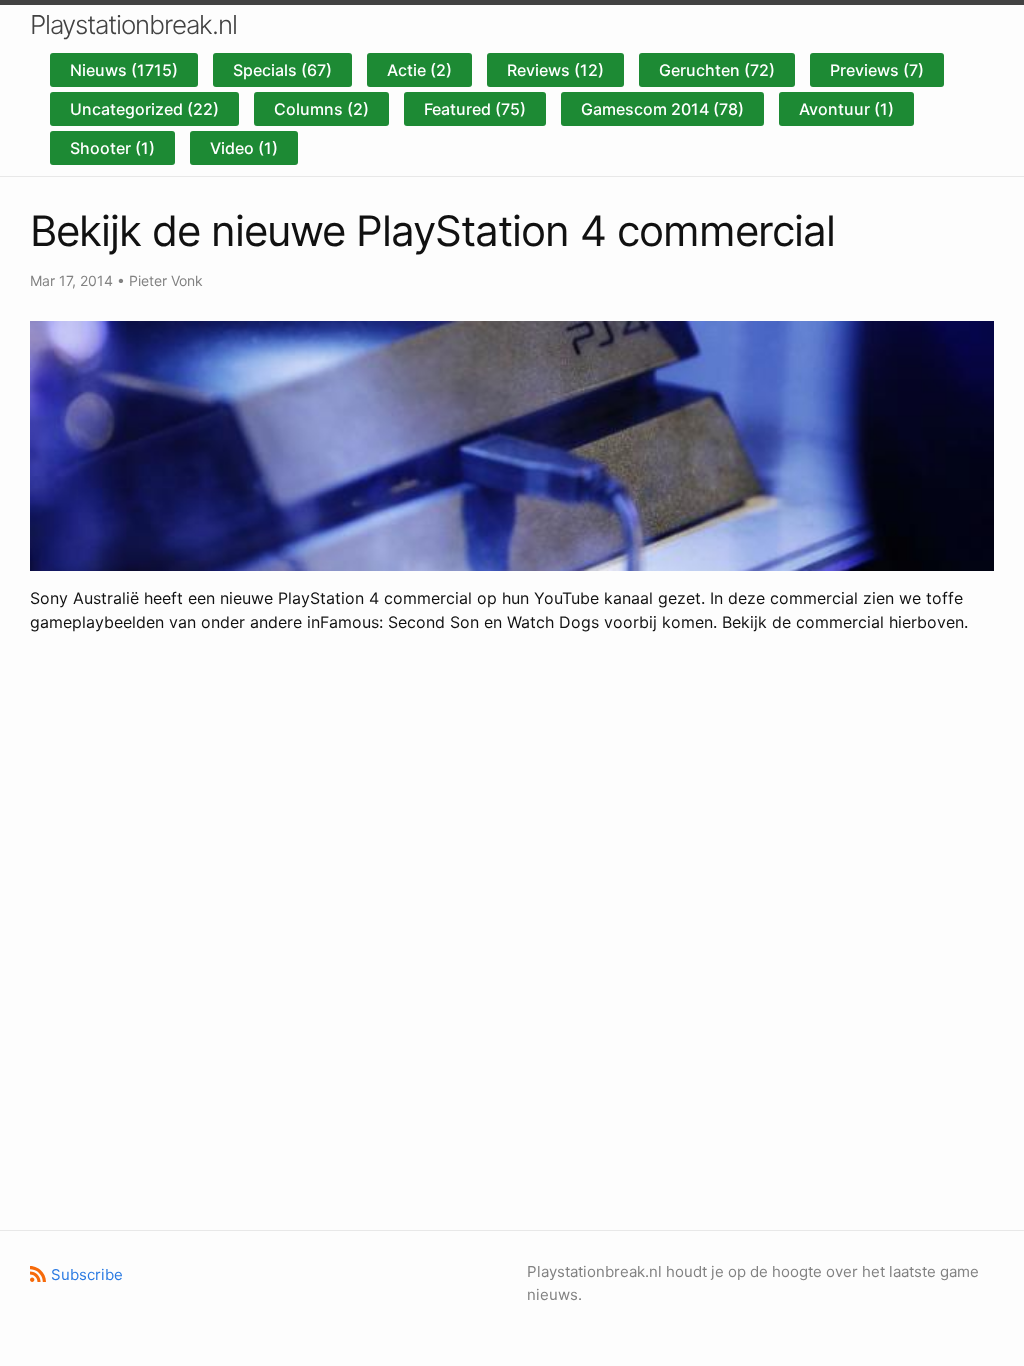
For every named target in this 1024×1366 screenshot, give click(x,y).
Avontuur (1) (846, 109)
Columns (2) (321, 109)
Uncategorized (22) (144, 109)
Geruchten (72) (717, 70)
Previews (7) (877, 70)
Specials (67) (282, 70)
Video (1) (244, 148)
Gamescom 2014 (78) (662, 109)
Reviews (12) (555, 70)
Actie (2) (419, 70)
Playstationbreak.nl (133, 24)
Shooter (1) (112, 148)
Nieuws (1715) (124, 70)
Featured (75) (475, 109)
